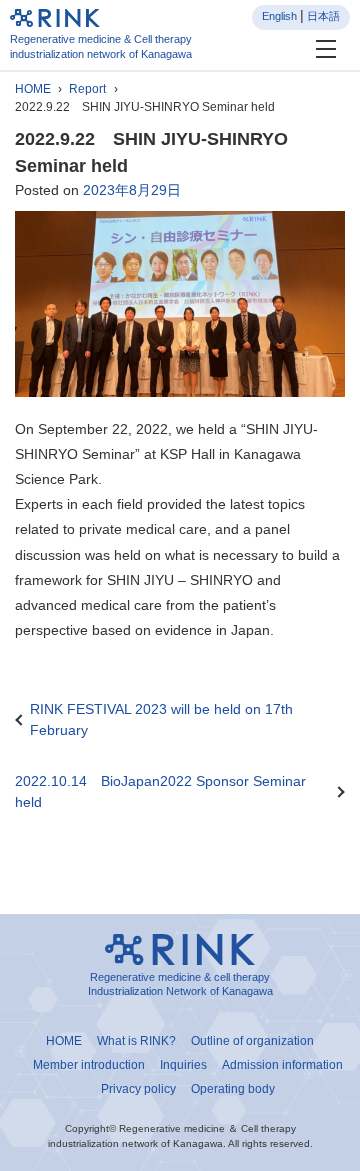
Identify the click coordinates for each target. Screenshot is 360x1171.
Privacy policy (138, 1089)
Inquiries (183, 1065)
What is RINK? (136, 1041)
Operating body (233, 1089)
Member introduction (89, 1065)
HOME (33, 89)
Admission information (282, 1065)
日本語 (323, 16)
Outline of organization (252, 1041)
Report (87, 89)
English (279, 16)
